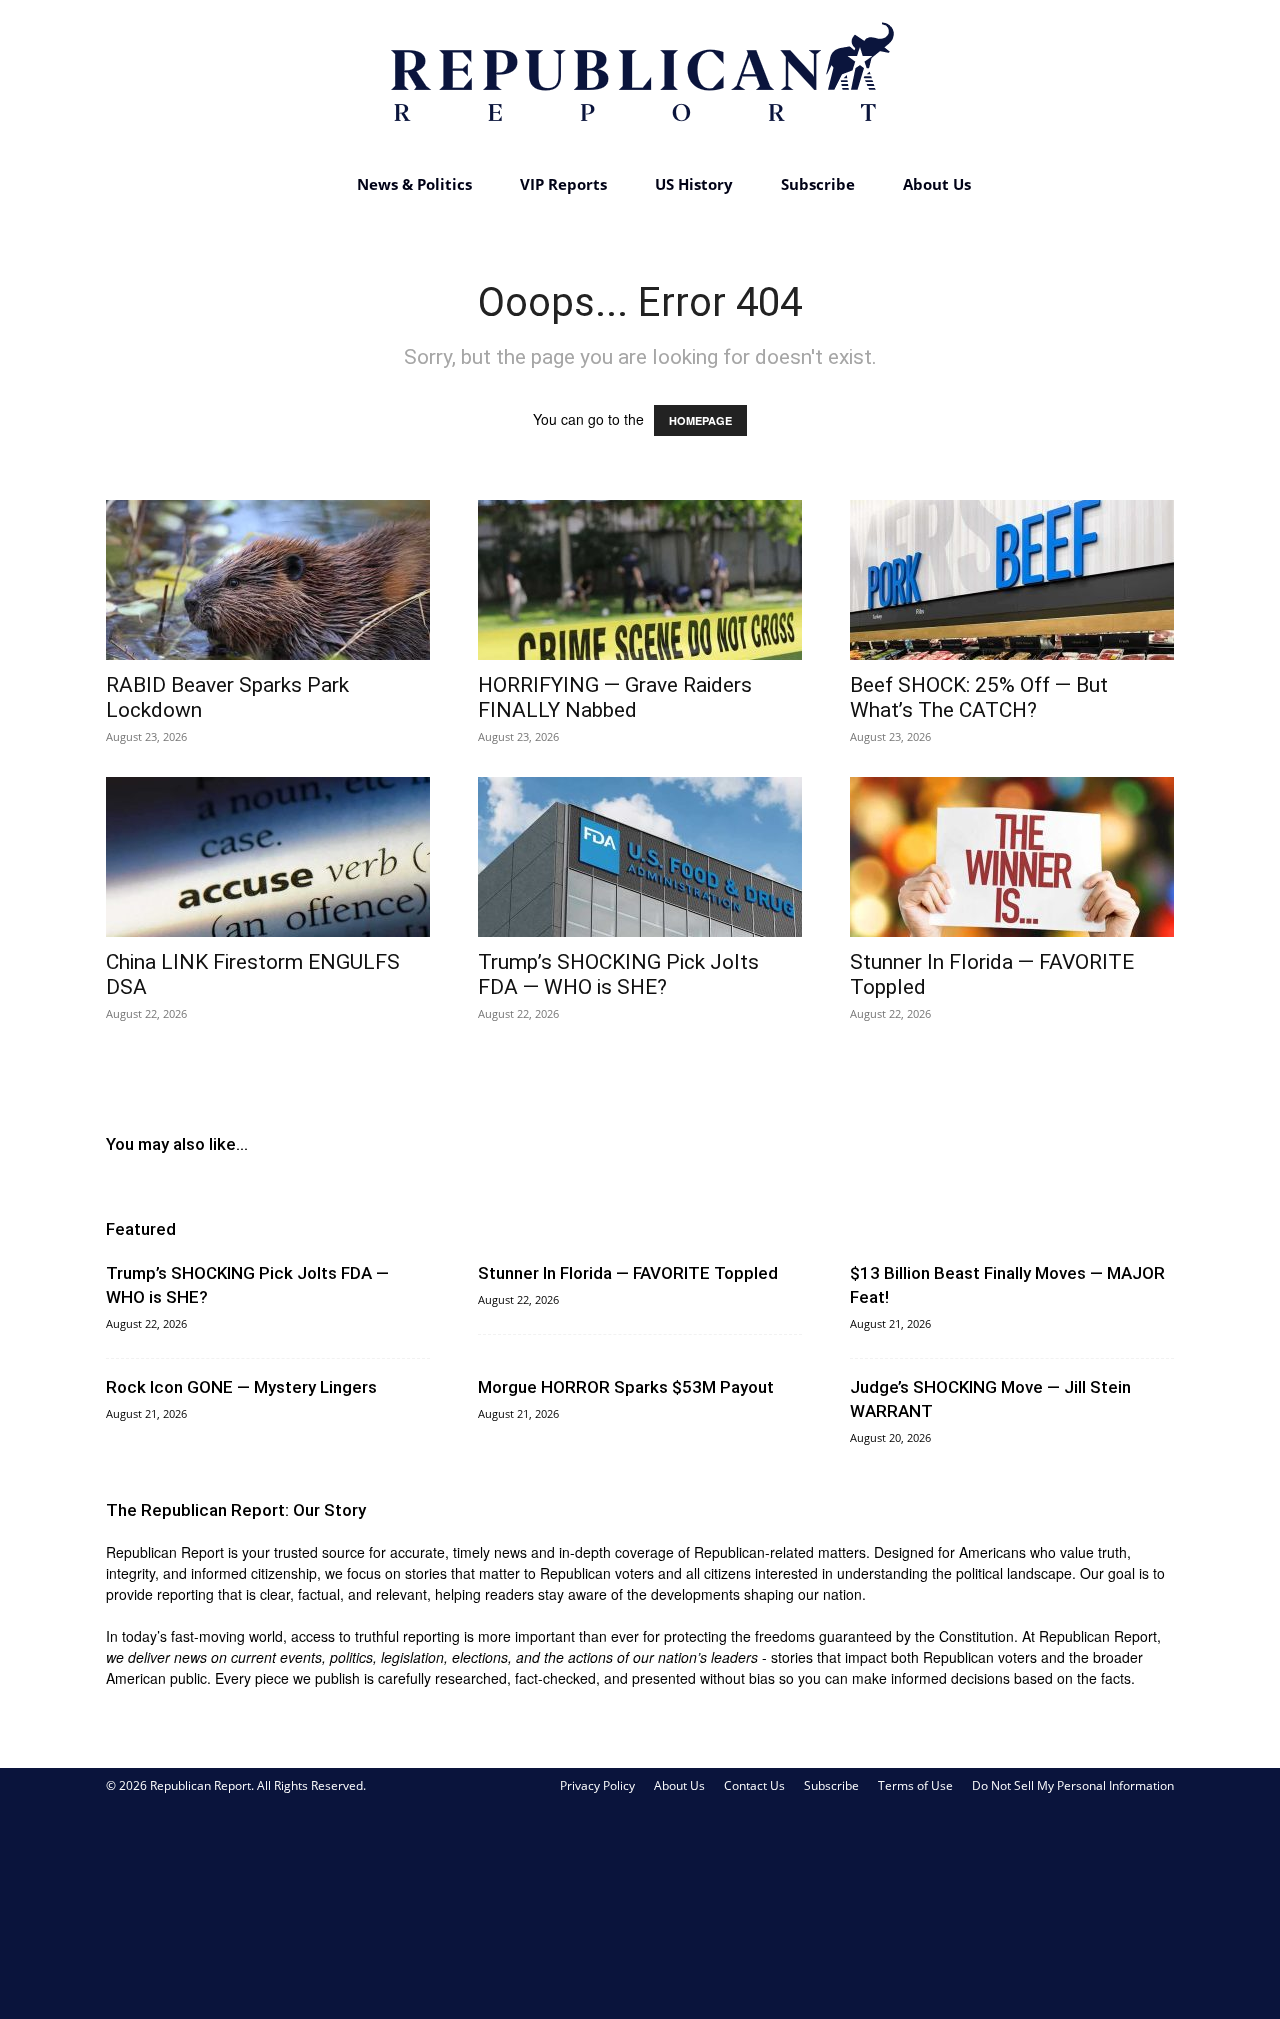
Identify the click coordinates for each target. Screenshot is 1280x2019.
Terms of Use (915, 1785)
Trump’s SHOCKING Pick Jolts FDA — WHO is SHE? (618, 974)
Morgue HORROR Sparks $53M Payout (626, 1387)
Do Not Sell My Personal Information (1073, 1785)
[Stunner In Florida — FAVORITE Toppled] (1012, 857)
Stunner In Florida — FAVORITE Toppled (628, 1273)
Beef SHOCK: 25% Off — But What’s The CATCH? (979, 697)
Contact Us (754, 1785)
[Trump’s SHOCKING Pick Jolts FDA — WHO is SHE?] (640, 857)
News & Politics (414, 184)
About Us (937, 184)
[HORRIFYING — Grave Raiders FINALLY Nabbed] (640, 580)
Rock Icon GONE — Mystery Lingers (241, 1387)
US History (694, 184)
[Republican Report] (640, 80)
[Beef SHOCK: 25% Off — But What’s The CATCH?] (1012, 580)
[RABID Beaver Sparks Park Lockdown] (268, 580)
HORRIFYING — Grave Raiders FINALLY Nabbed (615, 697)
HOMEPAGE (700, 420)
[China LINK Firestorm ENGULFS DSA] (268, 857)
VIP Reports (563, 184)
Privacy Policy (597, 1785)
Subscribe (818, 184)
